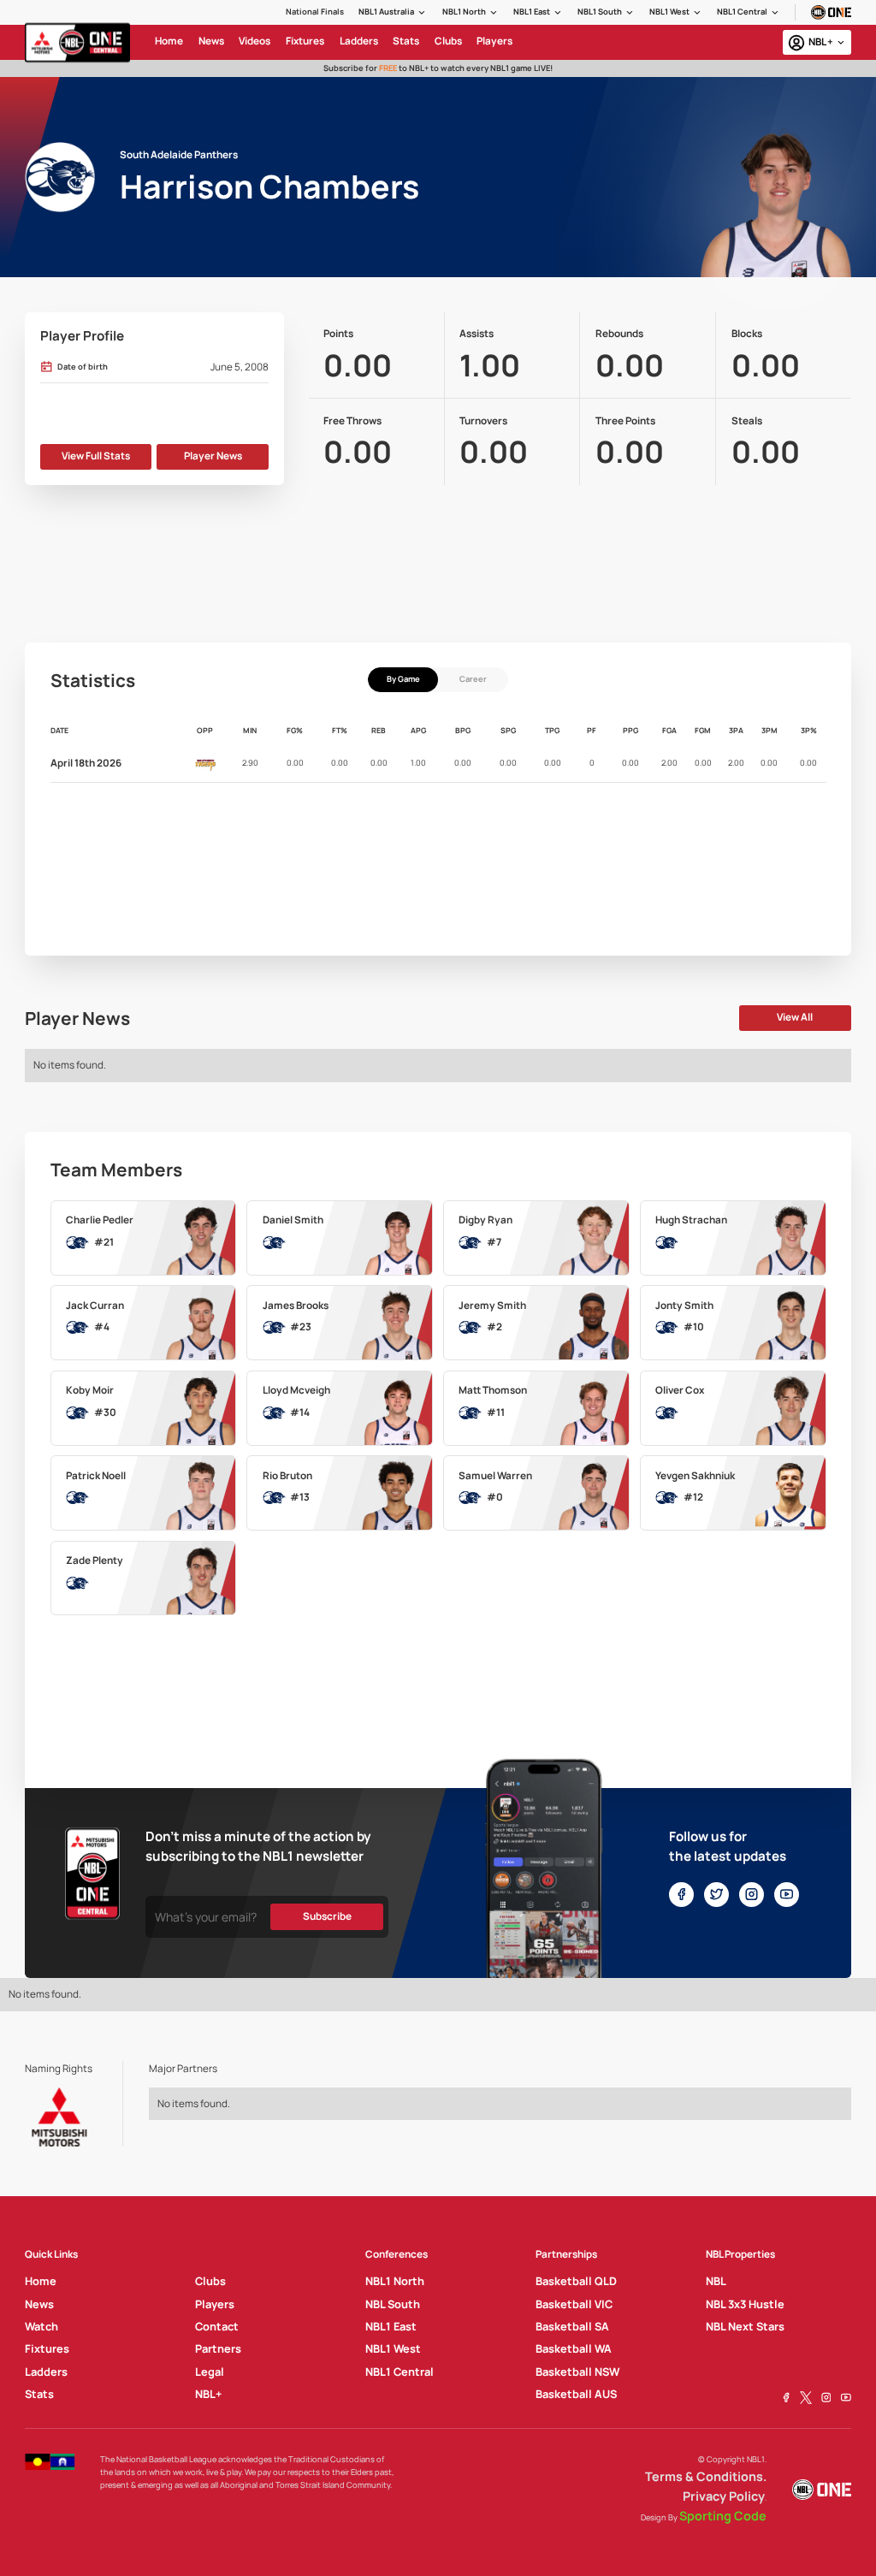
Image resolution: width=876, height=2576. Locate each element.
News (39, 2304)
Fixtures (47, 2348)
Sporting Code (723, 2516)
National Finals (315, 12)
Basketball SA (572, 2326)
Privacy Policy (724, 2496)
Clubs (210, 2281)
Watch (41, 2326)
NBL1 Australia (386, 12)
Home (41, 2281)
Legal (210, 2372)
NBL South (393, 2304)
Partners (218, 2348)
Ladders (46, 2372)
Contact (217, 2326)
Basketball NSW (577, 2372)
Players (215, 2304)
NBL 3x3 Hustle (745, 2304)
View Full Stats (96, 456)
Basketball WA (574, 2348)
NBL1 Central (742, 12)
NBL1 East (532, 12)
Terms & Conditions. (706, 2476)
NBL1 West (669, 12)
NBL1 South (600, 12)
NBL (716, 2281)
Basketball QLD (576, 2281)
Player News (213, 456)
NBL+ (208, 2394)
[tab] (403, 680)
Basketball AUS (576, 2394)
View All (795, 1017)
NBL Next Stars (745, 2326)
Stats (39, 2394)
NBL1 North (464, 12)
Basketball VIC (574, 2304)
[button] (393, 12)
